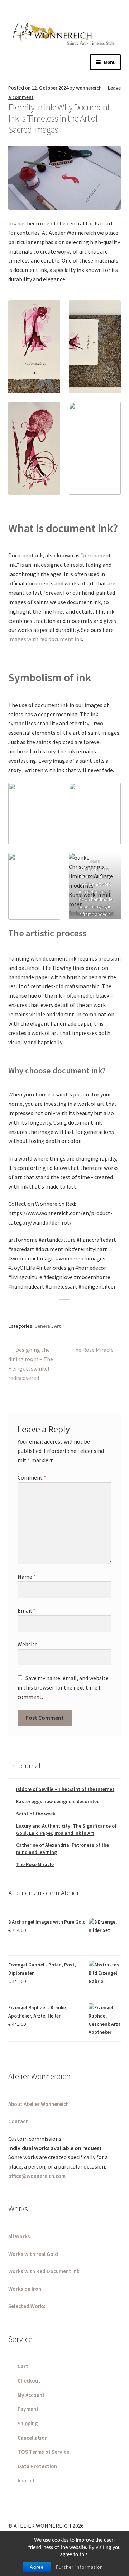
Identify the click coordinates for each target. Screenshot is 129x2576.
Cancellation (33, 2438)
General (43, 1326)
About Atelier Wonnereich (39, 2104)
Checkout (29, 2381)
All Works (19, 2236)
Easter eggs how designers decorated (58, 1801)
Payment (28, 2409)
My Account (31, 2395)
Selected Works (27, 2306)
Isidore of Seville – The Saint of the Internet (65, 1789)
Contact (18, 2121)
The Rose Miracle (93, 1350)
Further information (79, 2568)
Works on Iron (25, 2289)
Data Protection (37, 2466)
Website (28, 1644)
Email (27, 1610)
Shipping (28, 2423)
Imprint (26, 2481)
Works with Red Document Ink (44, 2271)
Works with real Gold (33, 2254)
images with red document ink (45, 639)
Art (58, 1326)
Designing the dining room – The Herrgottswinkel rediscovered (31, 1364)
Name (27, 1577)
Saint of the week (36, 1814)
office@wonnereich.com (37, 2176)
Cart (23, 2366)
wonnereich (89, 88)
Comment (32, 1477)
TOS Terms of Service (43, 2452)
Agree (37, 2567)
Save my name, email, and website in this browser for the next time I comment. (63, 1687)
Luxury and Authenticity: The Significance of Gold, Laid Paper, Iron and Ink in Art (66, 1829)
